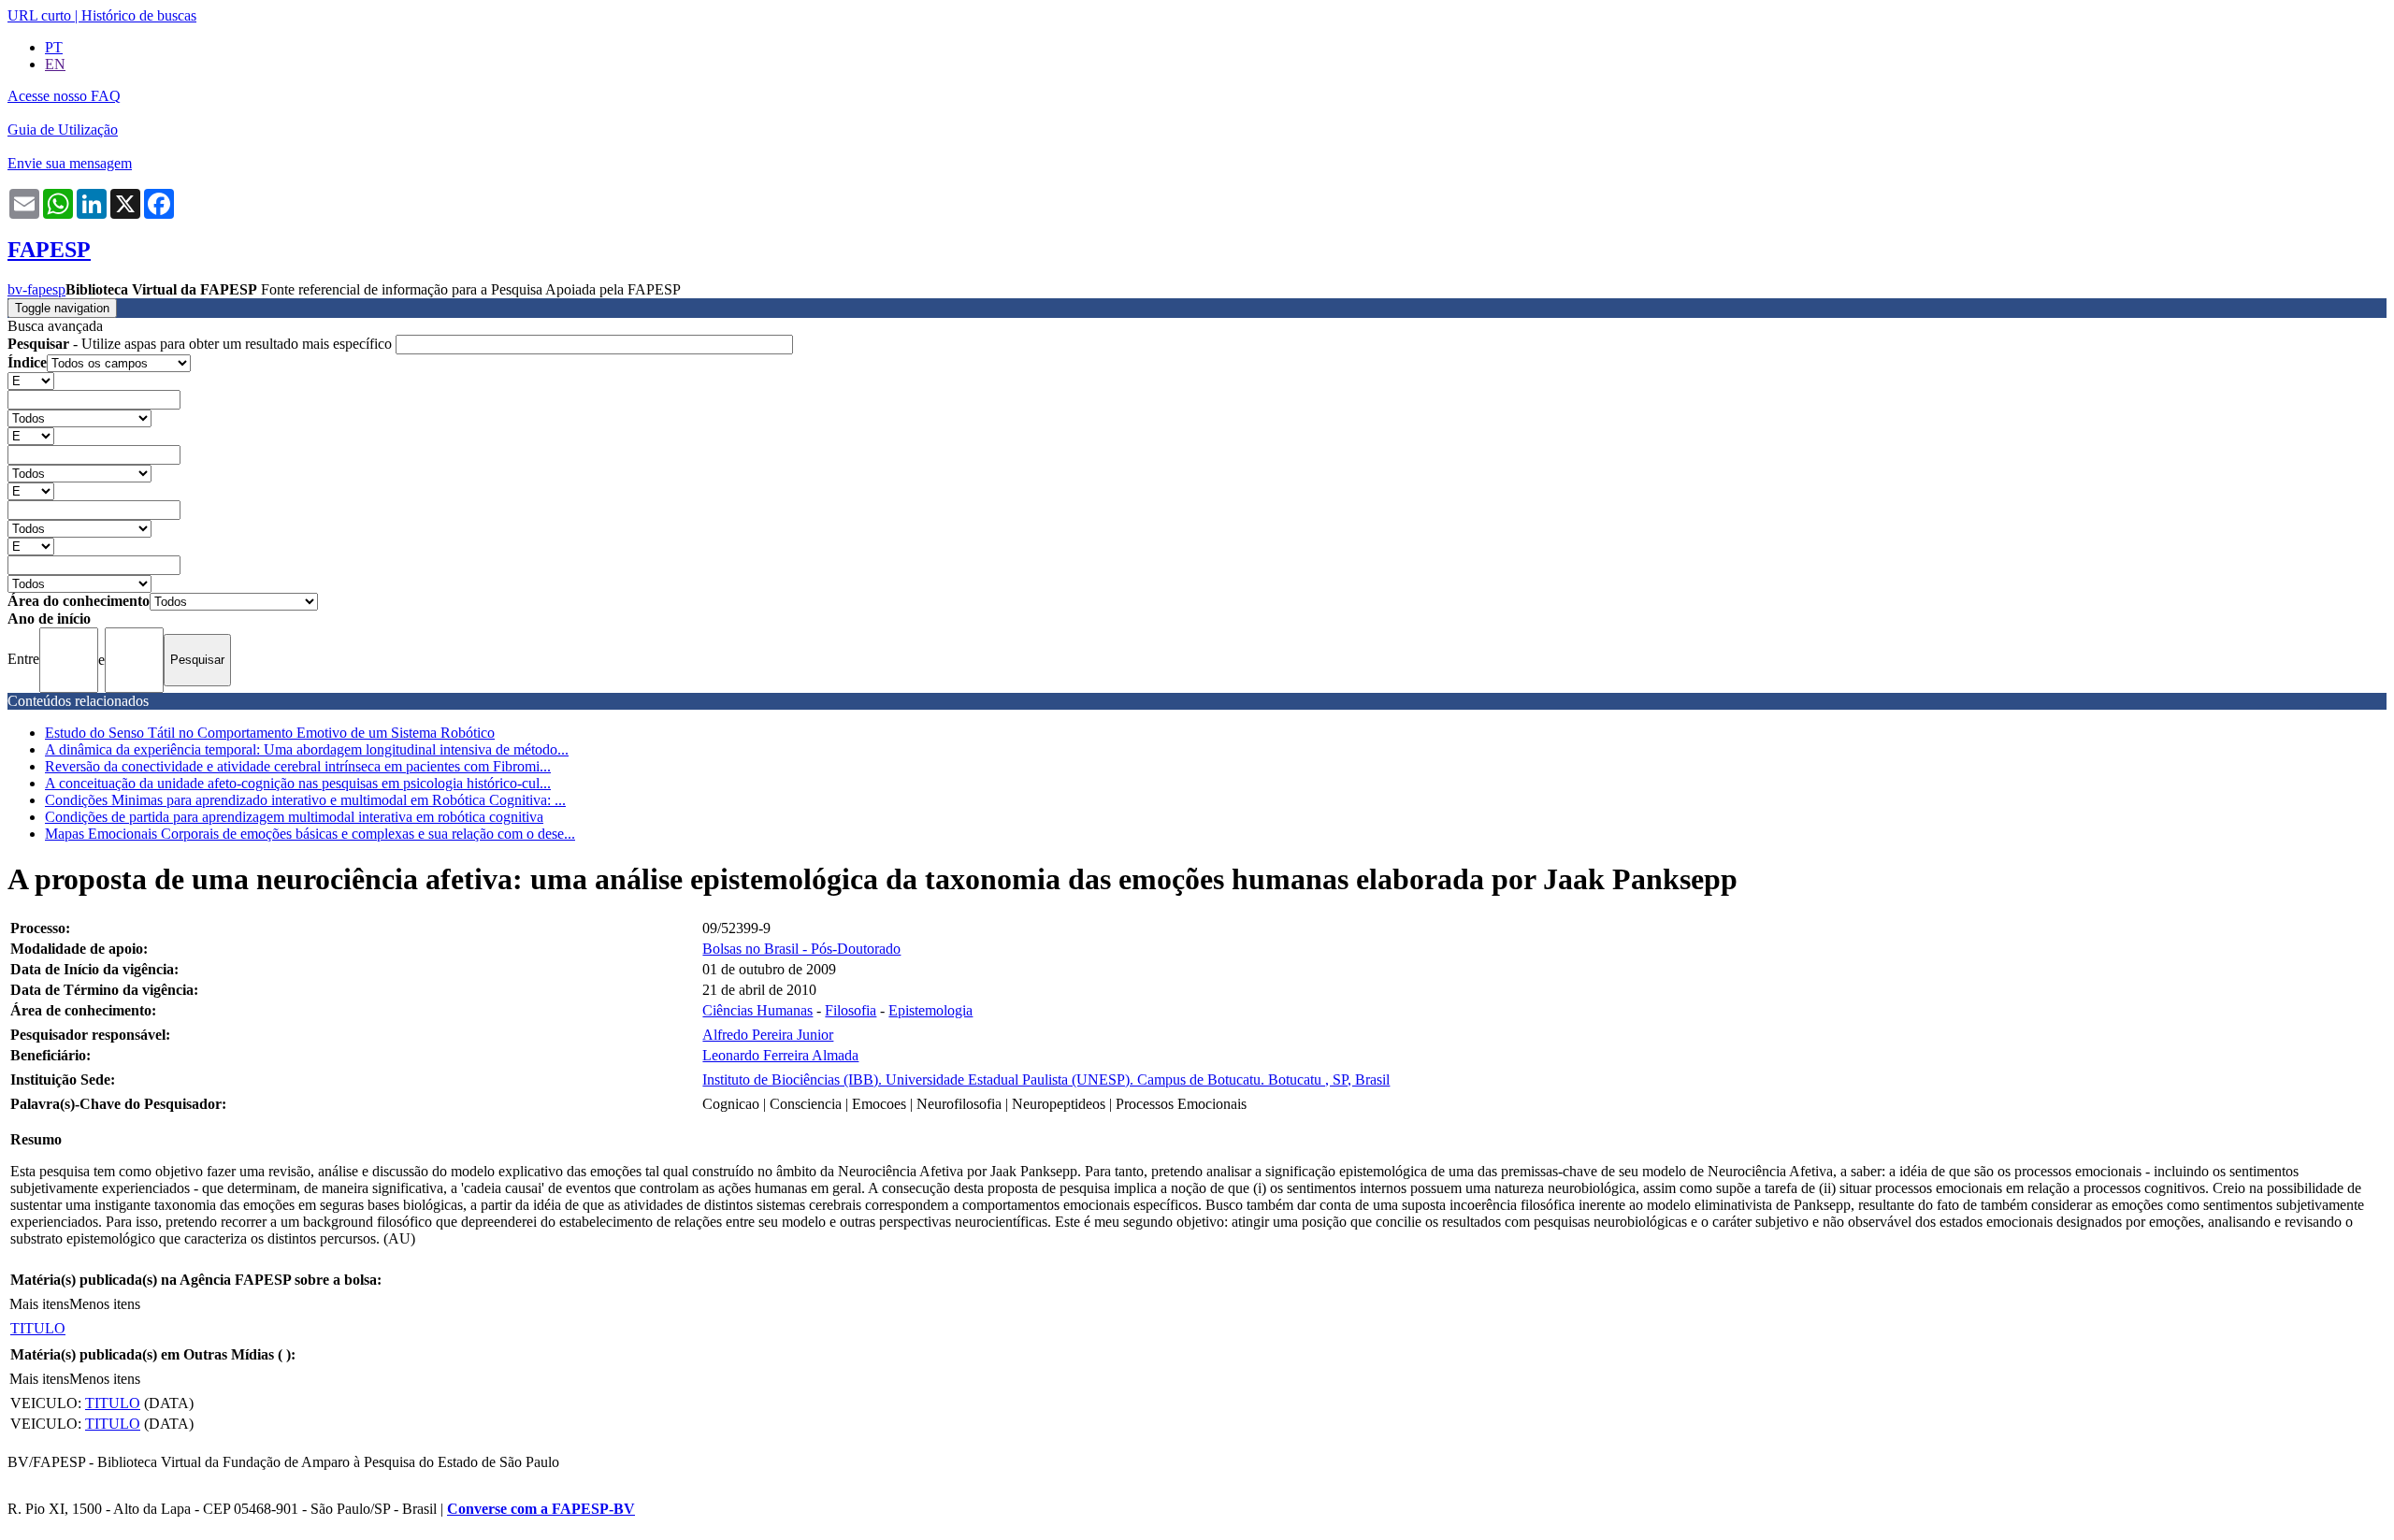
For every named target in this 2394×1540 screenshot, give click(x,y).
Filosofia (851, 1010)
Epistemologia (930, 1010)
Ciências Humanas (757, 1010)
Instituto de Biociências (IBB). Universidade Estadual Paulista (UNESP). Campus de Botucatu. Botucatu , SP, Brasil (1046, 1079)
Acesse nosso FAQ (64, 96)
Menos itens (105, 1304)
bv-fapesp (36, 289)
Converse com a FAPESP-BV (541, 1509)
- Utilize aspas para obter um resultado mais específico (202, 344)
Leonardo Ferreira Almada (780, 1055)
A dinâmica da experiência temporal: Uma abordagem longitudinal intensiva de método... (307, 749)
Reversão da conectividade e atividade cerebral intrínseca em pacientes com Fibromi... (298, 766)
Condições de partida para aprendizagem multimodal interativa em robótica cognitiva (294, 817)
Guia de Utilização (63, 130)
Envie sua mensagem (70, 163)
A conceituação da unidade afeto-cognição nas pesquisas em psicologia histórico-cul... (298, 783)
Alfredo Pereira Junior (768, 1035)
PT (54, 47)
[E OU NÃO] (31, 380)
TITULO (38, 1328)
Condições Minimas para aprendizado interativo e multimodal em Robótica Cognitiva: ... (305, 800)
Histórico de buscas (139, 15)
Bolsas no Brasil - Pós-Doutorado (801, 949)
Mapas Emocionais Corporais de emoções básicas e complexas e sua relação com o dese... (310, 834)
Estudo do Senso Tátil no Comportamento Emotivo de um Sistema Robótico (270, 733)
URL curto (39, 15)
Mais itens (39, 1304)
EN (55, 64)
